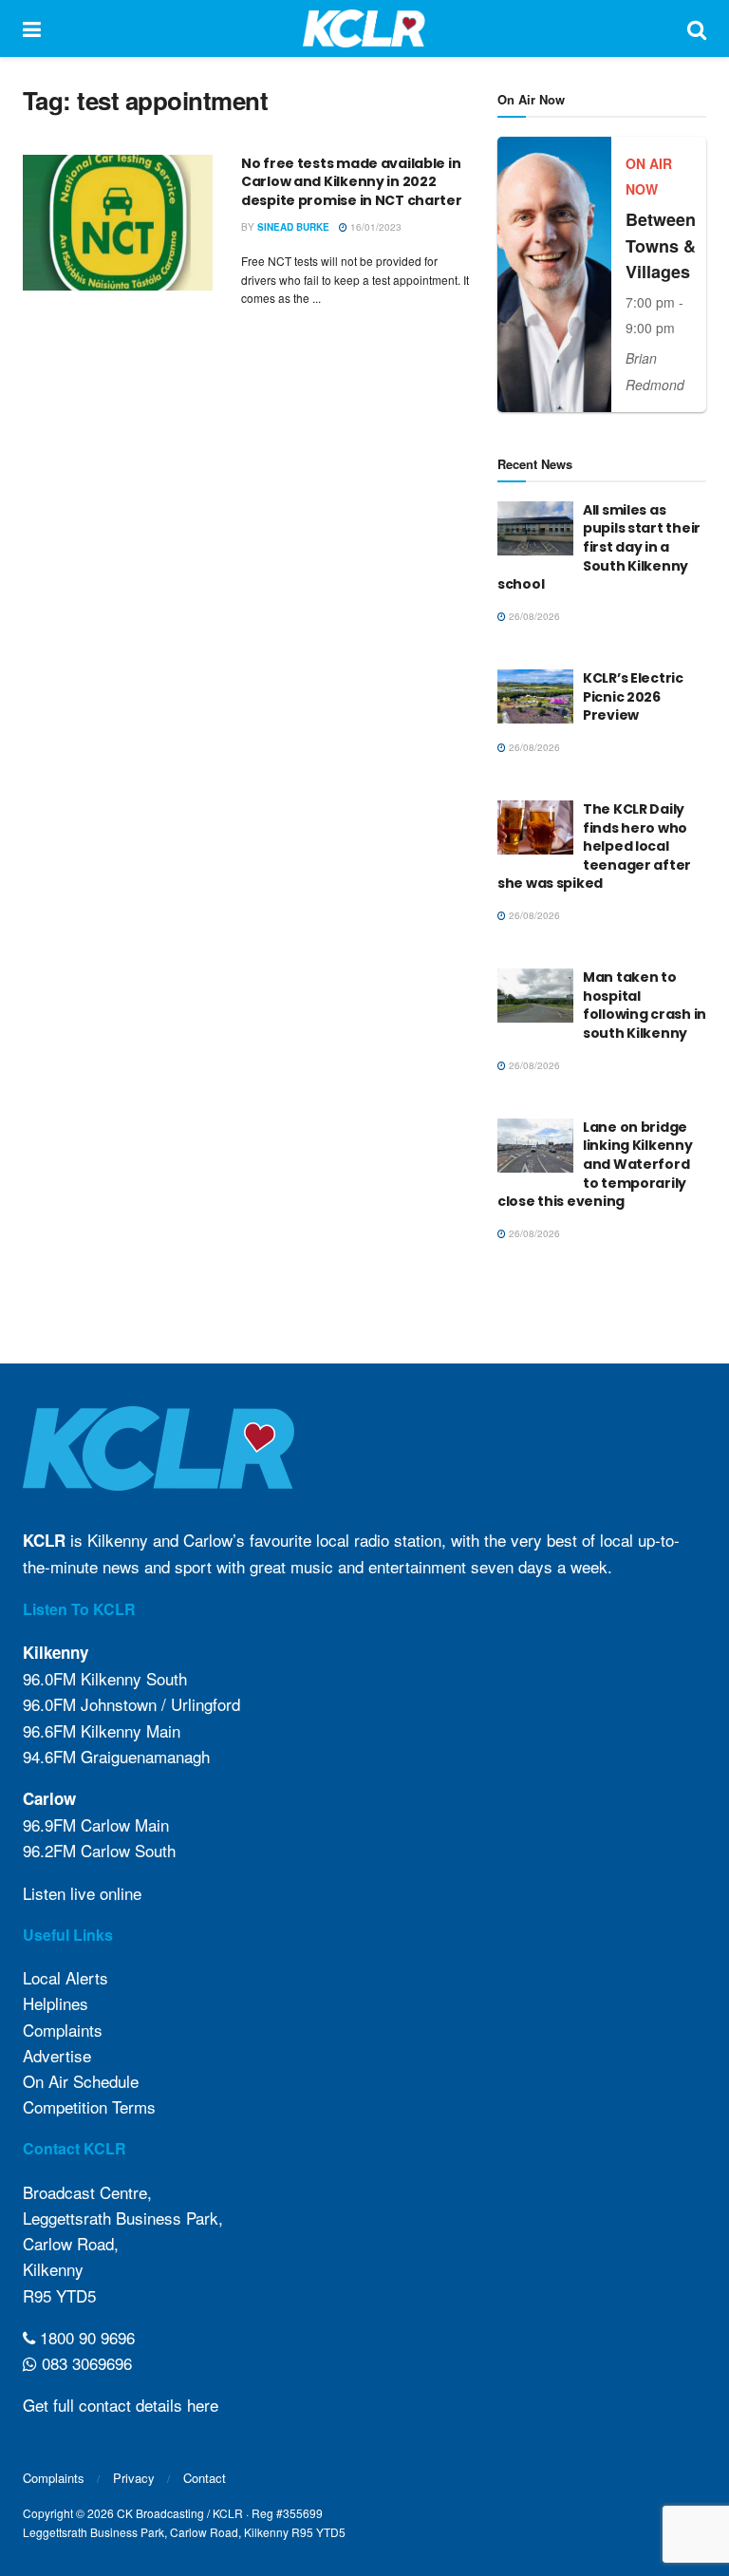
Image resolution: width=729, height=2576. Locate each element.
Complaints (63, 2030)
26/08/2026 (533, 616)
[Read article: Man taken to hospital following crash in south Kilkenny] (535, 996)
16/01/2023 (374, 227)
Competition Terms (89, 2106)
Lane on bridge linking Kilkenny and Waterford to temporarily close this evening (595, 1164)
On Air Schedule (81, 2081)
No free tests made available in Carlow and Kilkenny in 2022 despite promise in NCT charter (352, 182)
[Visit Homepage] (364, 28)
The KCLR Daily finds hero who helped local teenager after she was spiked (594, 846)
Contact (205, 2478)
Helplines (56, 2003)
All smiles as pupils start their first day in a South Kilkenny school (599, 547)
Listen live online (82, 1893)
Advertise (57, 2055)
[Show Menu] (32, 28)
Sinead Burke (293, 227)
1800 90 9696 (85, 2337)
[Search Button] (697, 28)
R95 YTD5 (59, 2295)
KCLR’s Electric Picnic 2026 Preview (633, 696)
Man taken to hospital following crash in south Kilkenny (645, 1005)
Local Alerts (65, 1977)
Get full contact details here (121, 2405)
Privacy (134, 2478)
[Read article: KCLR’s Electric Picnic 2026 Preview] (535, 696)
